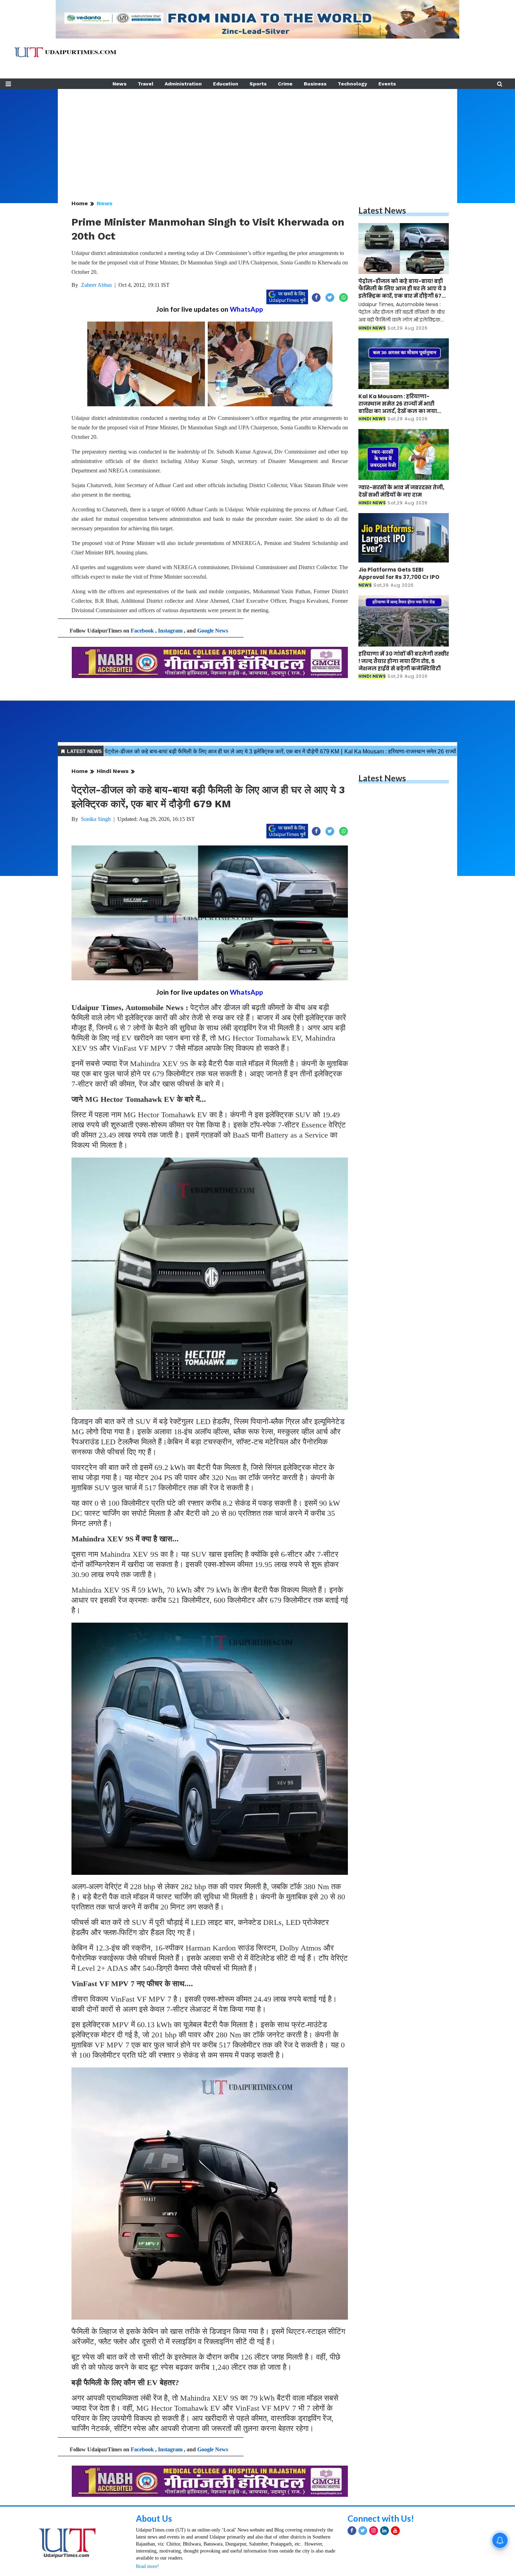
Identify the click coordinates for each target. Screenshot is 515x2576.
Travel (146, 84)
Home (80, 203)
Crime (285, 84)
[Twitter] (363, 2531)
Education (226, 84)
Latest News (382, 210)
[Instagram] (374, 2531)
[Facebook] (352, 2531)
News (119, 84)
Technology (352, 84)
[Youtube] (395, 2531)
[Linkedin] (384, 2531)
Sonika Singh (96, 819)
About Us (154, 2518)
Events (387, 84)
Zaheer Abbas (96, 285)
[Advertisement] (257, 138)
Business (315, 84)
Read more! (147, 2566)
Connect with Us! (381, 2518)
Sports (258, 84)
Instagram (170, 631)
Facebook (142, 631)
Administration (183, 84)
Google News (213, 631)
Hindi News (113, 771)
